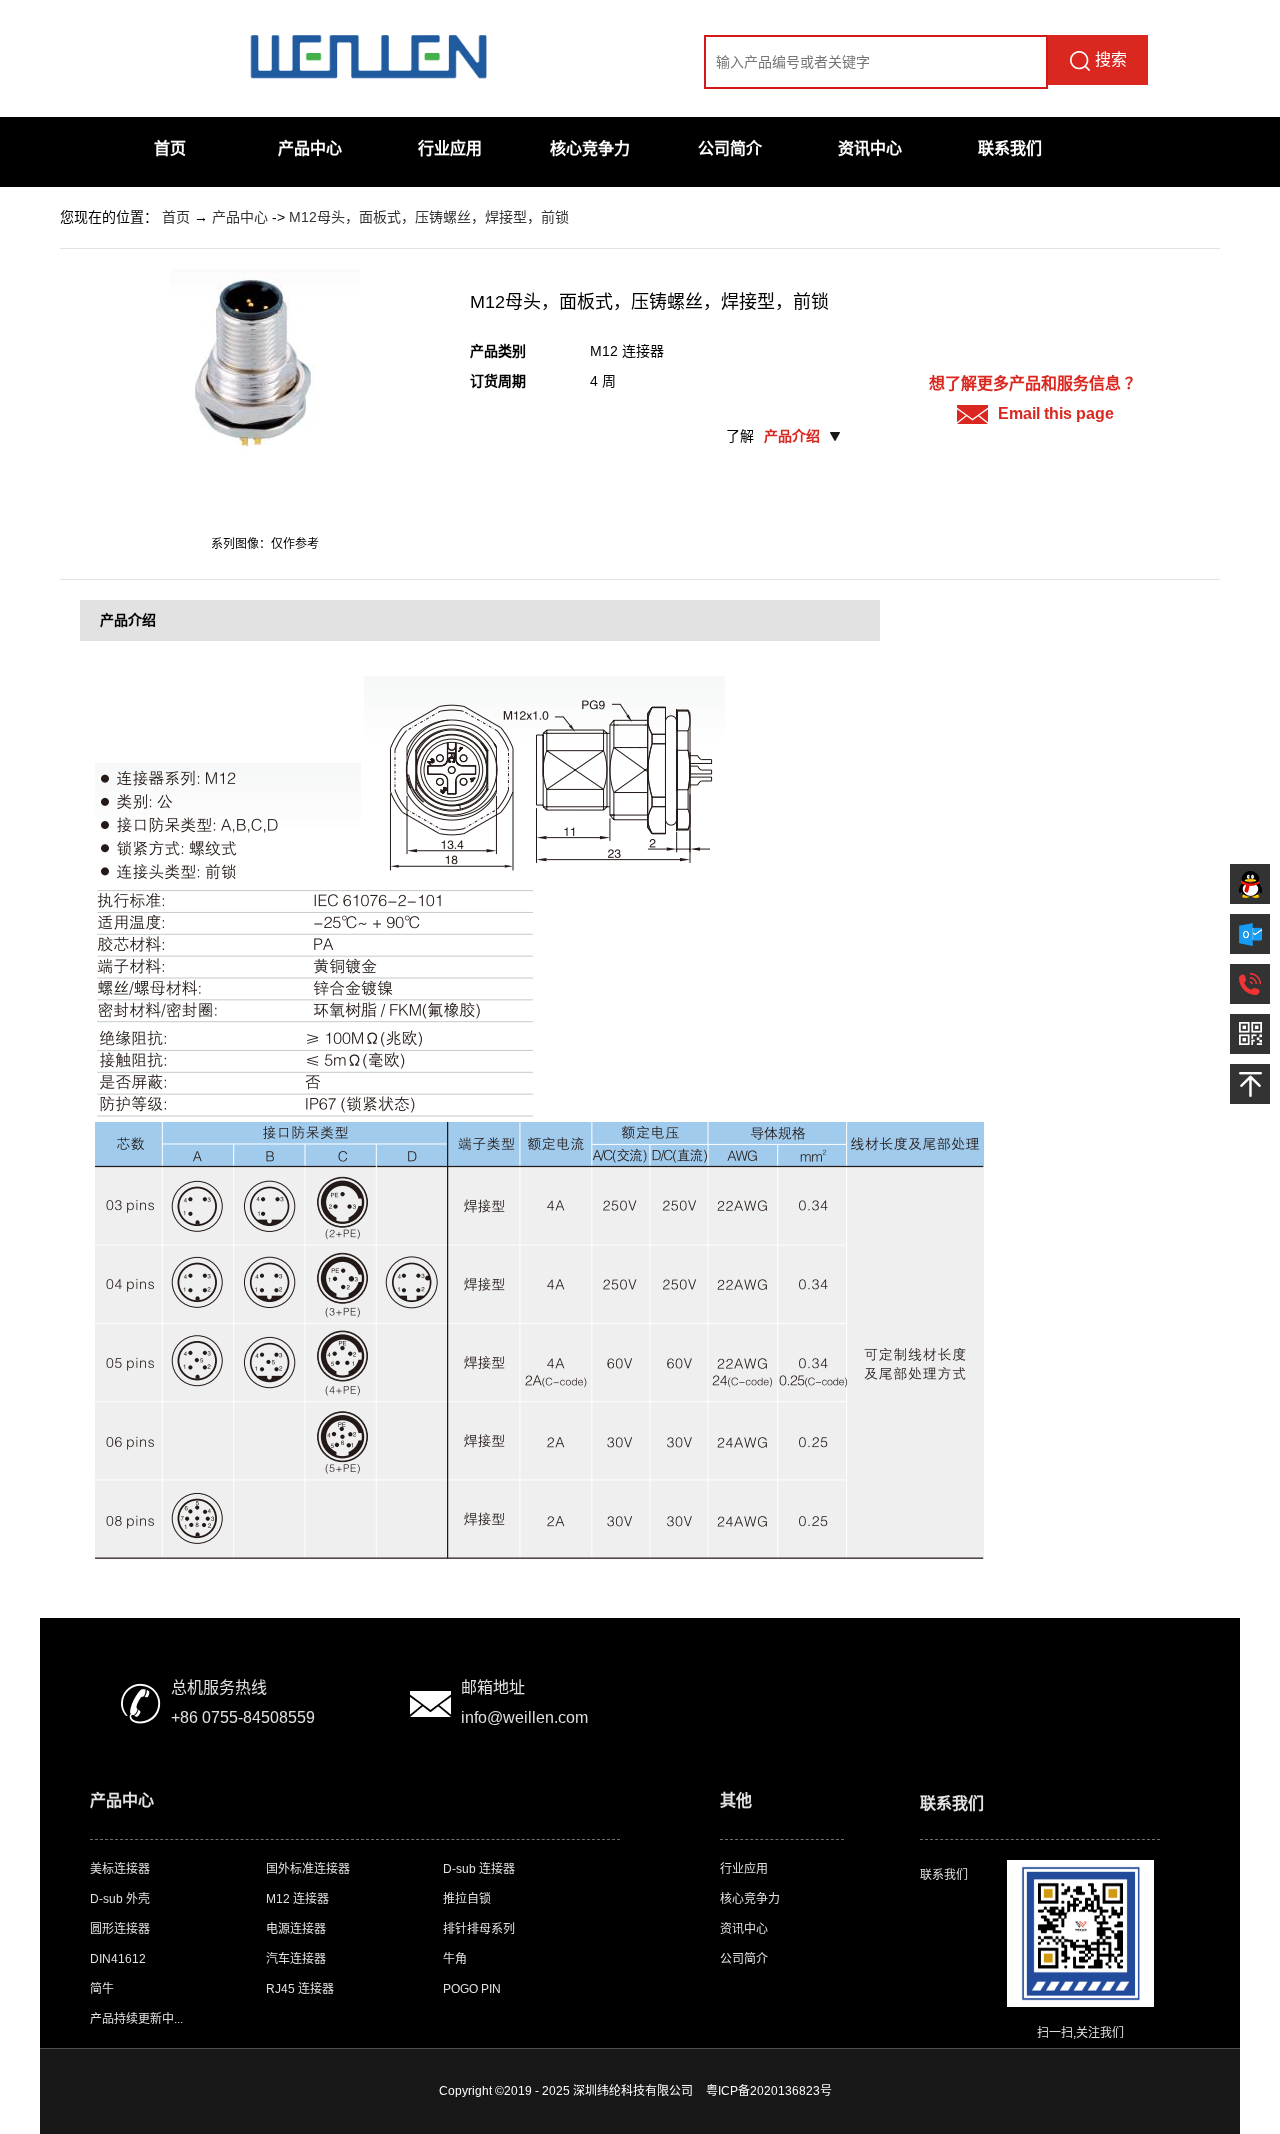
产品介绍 (792, 436)
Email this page (1056, 413)
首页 (170, 148)
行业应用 (450, 148)
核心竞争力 (590, 148)
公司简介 (730, 148)
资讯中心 (870, 148)
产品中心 (310, 148)
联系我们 (1010, 148)
